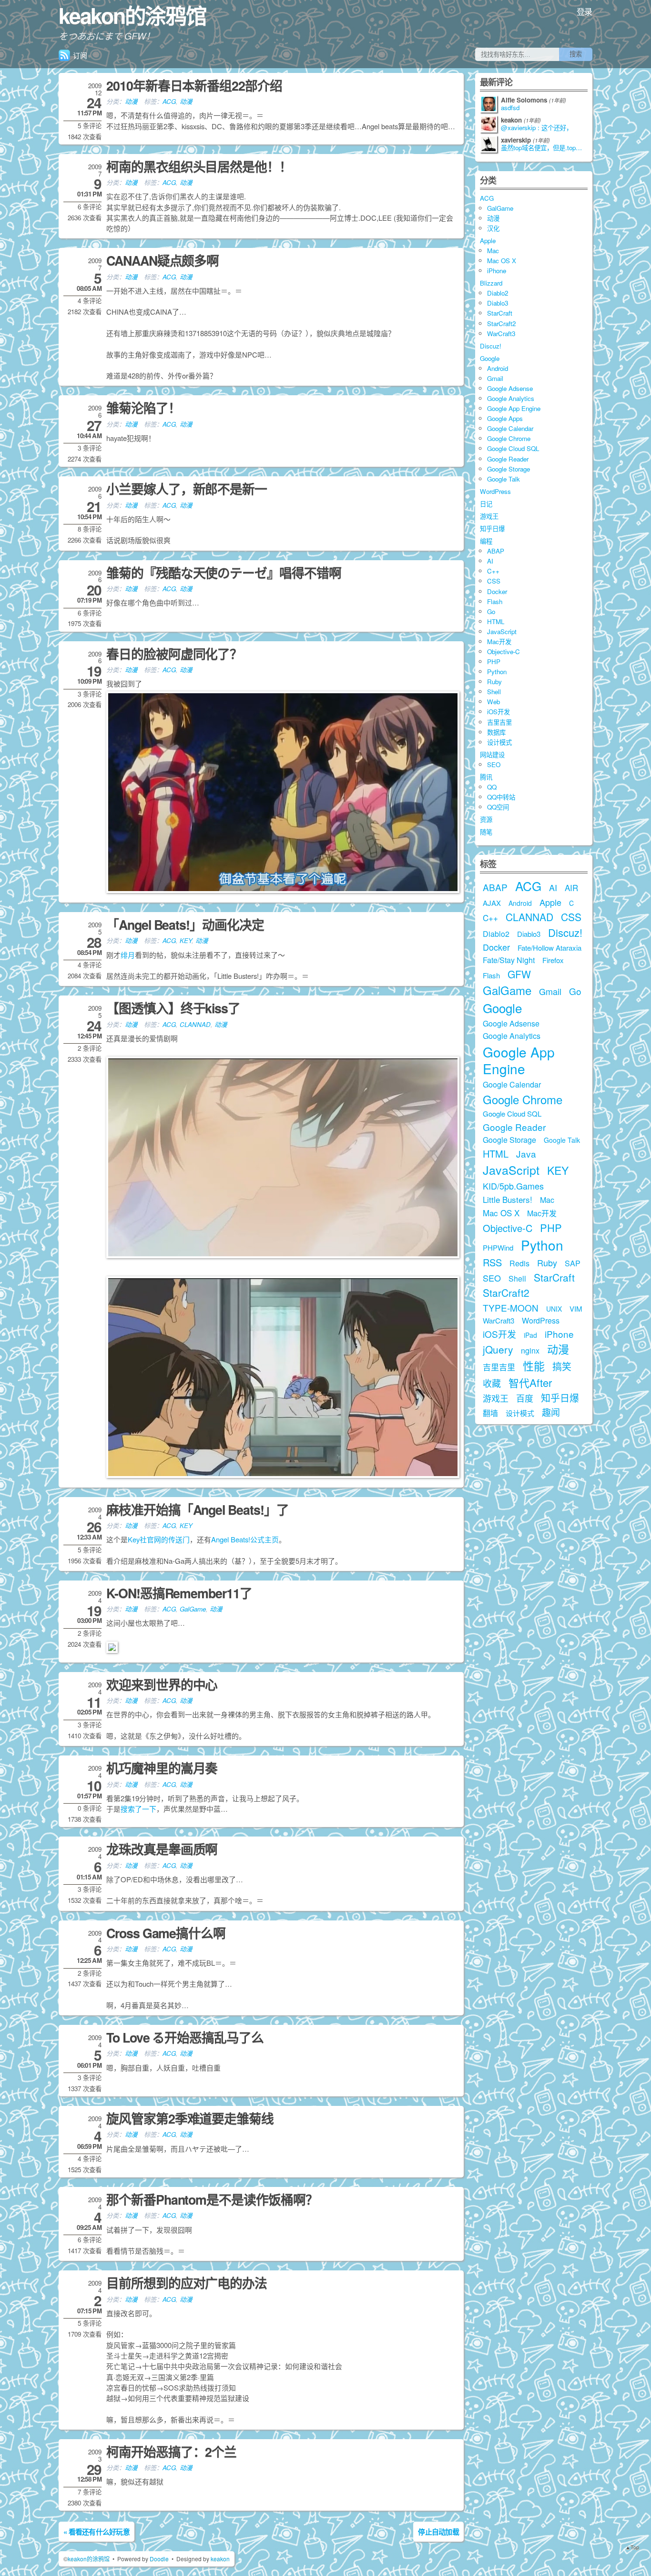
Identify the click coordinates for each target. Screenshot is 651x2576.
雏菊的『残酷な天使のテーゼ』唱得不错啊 (224, 573)
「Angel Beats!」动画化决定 (185, 924)
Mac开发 (499, 641)
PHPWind (498, 1247)
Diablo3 (498, 303)
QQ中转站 (501, 797)
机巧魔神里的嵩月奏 (162, 1768)
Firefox (553, 960)
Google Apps (505, 418)
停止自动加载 (438, 2532)
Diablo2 (498, 293)
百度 (525, 1398)
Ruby (494, 682)
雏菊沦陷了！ (143, 408)
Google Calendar (510, 428)
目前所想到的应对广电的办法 (187, 2283)
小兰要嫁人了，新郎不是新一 (187, 489)
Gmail (495, 378)
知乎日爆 (492, 529)
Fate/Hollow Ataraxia (549, 948)
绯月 (128, 955)
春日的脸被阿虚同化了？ (174, 654)
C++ (493, 571)
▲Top (632, 2547)
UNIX (554, 1309)
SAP (573, 1263)
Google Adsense (510, 388)
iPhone (497, 271)
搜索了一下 (138, 1809)
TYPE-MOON (511, 1308)
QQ (492, 787)
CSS (494, 581)
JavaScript (502, 631)
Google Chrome (509, 438)
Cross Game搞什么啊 (166, 1933)
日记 (486, 504)
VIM (576, 1309)
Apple (488, 241)
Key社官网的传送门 (159, 1539)
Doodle (159, 2559)
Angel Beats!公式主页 (245, 1539)
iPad (530, 1335)
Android (498, 368)
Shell (494, 692)
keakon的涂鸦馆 (132, 15)
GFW (519, 974)
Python (497, 672)
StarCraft (500, 313)
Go (491, 611)
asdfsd (510, 108)
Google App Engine (514, 408)
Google (490, 358)
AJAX (492, 903)
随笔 (486, 832)
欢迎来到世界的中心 (162, 1684)
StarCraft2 (501, 323)
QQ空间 (498, 807)
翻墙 (490, 1413)
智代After (530, 1382)
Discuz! (491, 346)
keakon (220, 2559)
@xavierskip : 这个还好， (537, 128)
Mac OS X (502, 261)
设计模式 (499, 742)
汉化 (493, 228)
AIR (571, 888)
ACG (169, 101)
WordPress (495, 491)
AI (490, 561)
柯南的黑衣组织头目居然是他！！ (199, 166)
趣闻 (551, 1412)
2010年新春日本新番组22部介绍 (194, 85)
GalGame (193, 1609)
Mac (493, 251)
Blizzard (491, 283)
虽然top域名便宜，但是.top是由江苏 (544, 148)
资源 (486, 819)
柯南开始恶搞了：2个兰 (171, 2452)
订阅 (80, 55)
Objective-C (504, 652)
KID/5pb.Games (513, 1186)
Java (526, 1154)
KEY (186, 940)
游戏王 (489, 516)
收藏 (492, 1383)
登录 (585, 11)
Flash (495, 601)
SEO (494, 765)
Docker (497, 591)
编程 (486, 541)
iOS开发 (498, 712)
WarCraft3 (501, 334)
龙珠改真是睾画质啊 (162, 1849)
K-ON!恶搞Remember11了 (179, 1593)
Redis (519, 1263)
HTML (496, 621)
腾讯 (486, 777)
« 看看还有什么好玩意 (97, 2532)
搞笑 (562, 1366)
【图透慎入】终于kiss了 (173, 1008)
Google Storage (509, 469)
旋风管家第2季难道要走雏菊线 (190, 2118)
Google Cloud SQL (513, 448)
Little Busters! (508, 1199)
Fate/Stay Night (509, 960)
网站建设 (492, 754)
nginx (530, 1350)
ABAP (496, 551)
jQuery (498, 1349)
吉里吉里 (499, 722)
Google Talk (504, 479)
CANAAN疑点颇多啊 (163, 260)
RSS (492, 1262)
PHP (494, 662)
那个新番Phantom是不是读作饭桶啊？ (212, 2199)
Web (493, 702)
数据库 (496, 732)
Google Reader (508, 459)
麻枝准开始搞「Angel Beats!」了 (198, 1509)
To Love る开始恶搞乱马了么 (185, 2037)
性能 (534, 1366)
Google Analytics (511, 398)
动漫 (131, 101)
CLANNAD (195, 1024)
